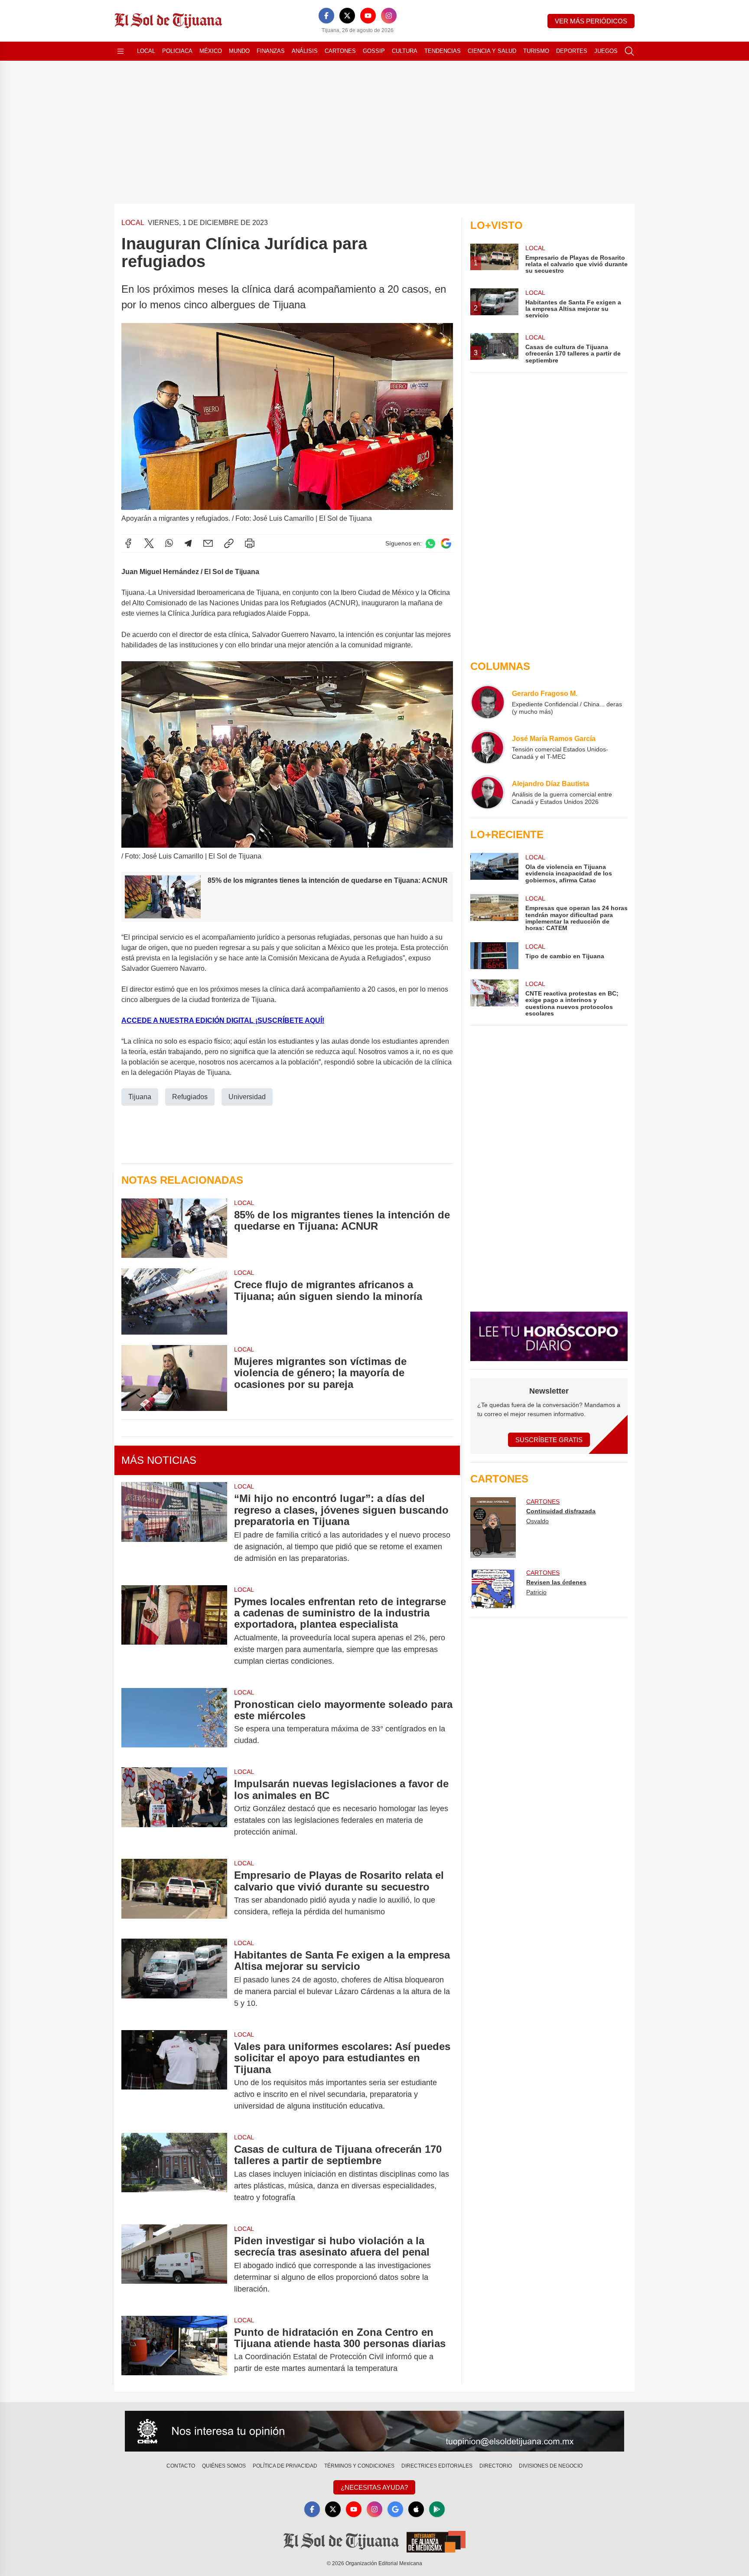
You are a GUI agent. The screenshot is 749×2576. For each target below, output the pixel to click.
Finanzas (271, 51)
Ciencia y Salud (492, 51)
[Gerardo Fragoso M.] (488, 702)
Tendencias (443, 51)
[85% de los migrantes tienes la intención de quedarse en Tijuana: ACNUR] (174, 1228)
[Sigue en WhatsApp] (430, 544)
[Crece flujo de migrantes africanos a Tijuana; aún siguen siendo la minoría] (174, 1301)
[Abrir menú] (120, 51)
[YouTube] (368, 16)
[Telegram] (188, 543)
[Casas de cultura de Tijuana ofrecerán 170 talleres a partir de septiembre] (174, 2173)
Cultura (405, 51)
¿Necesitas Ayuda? (374, 2487)
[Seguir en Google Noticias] (446, 544)
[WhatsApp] (169, 543)
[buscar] (629, 51)
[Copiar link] (229, 543)
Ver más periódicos (591, 21)
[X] (347, 16)
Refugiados (190, 1097)
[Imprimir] (250, 543)
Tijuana (140, 1097)
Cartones (340, 51)
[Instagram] (389, 16)
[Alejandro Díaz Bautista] (488, 792)
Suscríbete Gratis (549, 1440)
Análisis (305, 51)
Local (146, 51)
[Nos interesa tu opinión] (374, 2431)
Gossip (374, 51)
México (211, 51)
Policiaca (177, 51)
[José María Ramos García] (488, 747)
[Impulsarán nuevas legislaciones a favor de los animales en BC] (174, 1808)
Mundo (239, 51)
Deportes (572, 51)
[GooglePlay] (437, 2509)
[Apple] (416, 2509)
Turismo (536, 51)
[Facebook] (326, 16)
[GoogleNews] (395, 2509)
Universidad (247, 1097)
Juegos (606, 51)
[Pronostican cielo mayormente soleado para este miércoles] (174, 1723)
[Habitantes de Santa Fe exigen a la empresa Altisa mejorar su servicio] (174, 1979)
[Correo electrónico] (208, 543)
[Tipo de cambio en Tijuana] (494, 956)
